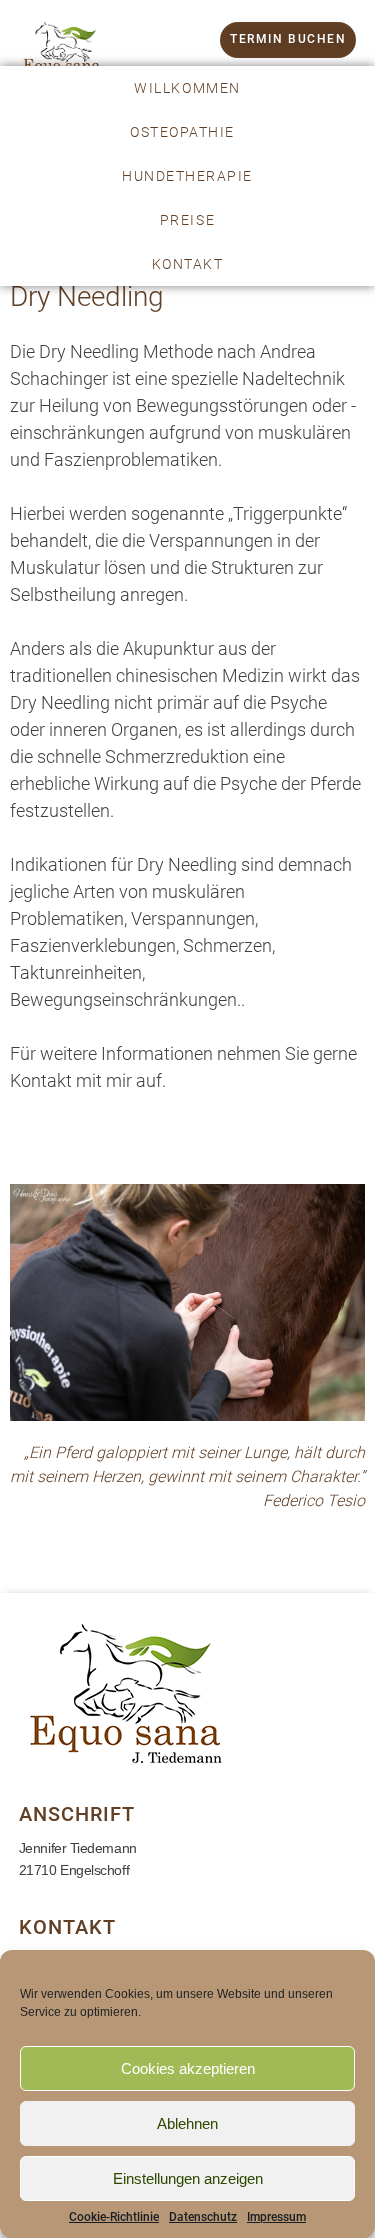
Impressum (276, 2217)
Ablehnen (187, 2123)
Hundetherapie (187, 176)
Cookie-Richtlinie (114, 2217)
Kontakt (188, 264)
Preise (187, 220)
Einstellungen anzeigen (188, 2178)
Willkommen (187, 88)
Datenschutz (203, 2217)
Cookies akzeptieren (188, 2068)
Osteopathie (182, 132)
